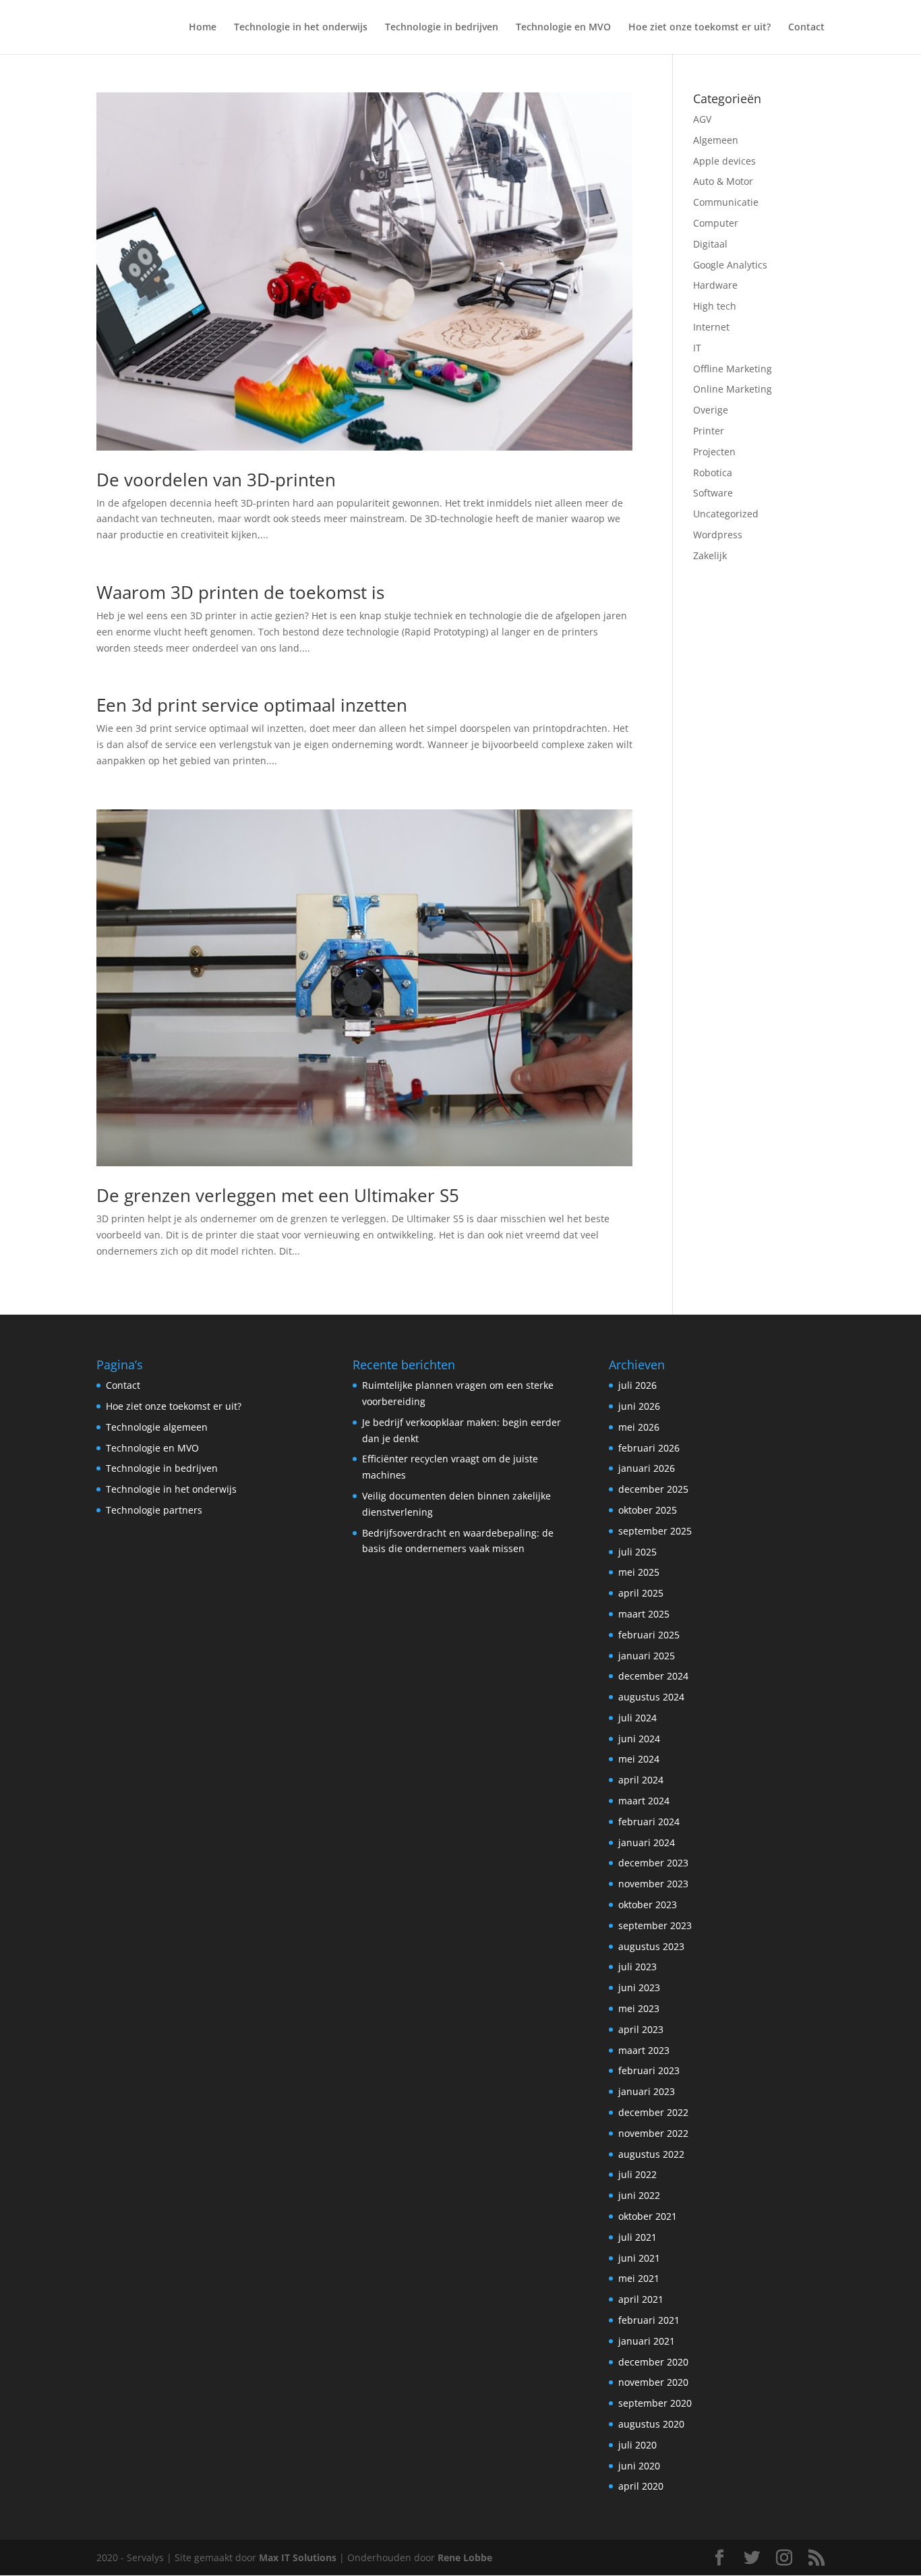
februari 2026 (649, 1448)
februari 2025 (649, 1635)
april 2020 (641, 2486)
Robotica (713, 473)
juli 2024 (637, 1718)
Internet (711, 327)
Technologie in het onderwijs (301, 28)
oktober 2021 (648, 2216)
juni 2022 (639, 2195)
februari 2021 (649, 2320)
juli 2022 (637, 2174)
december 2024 (653, 1676)
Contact (806, 28)
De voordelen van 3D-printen (216, 480)
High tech (715, 306)
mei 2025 (639, 1572)
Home (203, 28)
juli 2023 (637, 1967)
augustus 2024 (651, 1697)
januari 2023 (647, 2091)
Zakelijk (710, 555)
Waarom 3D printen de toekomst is (240, 592)
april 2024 (641, 1780)
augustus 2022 (651, 2154)
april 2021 (641, 2299)
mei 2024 (639, 1759)
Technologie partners (154, 1510)
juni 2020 (639, 2466)
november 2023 (653, 1884)
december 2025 (653, 1489)
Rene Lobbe (465, 2557)
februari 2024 (649, 1822)
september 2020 (655, 2403)
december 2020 (653, 2362)
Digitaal (710, 244)
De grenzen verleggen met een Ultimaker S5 (278, 1195)
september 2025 (655, 1531)
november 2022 (653, 2133)
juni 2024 (639, 1739)
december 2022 (653, 2112)
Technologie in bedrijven (442, 28)
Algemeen (716, 140)
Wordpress (718, 535)
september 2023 (655, 1925)
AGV (702, 119)
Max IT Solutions (298, 2557)
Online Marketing (733, 389)
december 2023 (653, 1863)
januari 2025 (647, 1656)
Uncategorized (726, 514)
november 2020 (653, 2382)
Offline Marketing (733, 369)
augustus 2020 (651, 2424)
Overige (711, 410)
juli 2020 (637, 2445)
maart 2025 (644, 1614)
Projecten (714, 452)
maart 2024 (644, 1801)
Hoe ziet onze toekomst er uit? (700, 28)
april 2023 (641, 2029)
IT (697, 348)
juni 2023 (639, 1987)
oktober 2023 (648, 1905)
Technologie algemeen (157, 1427)
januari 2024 (647, 1842)
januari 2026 (647, 1468)
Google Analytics (730, 265)
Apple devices (724, 161)
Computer (716, 223)
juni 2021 (639, 2258)
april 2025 (641, 1593)
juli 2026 (637, 1385)
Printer (709, 431)
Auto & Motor (723, 181)
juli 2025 (637, 1552)
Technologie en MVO (563, 28)
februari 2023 (649, 2070)
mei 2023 (639, 2008)
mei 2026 (639, 1427)
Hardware (715, 285)
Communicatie (726, 202)
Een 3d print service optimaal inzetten (252, 705)
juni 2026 (639, 1406)
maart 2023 (644, 2050)
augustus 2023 (651, 1946)
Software (713, 493)
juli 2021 (637, 2237)
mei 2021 (639, 2278)
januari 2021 (647, 2341)
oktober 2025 (648, 1510)
